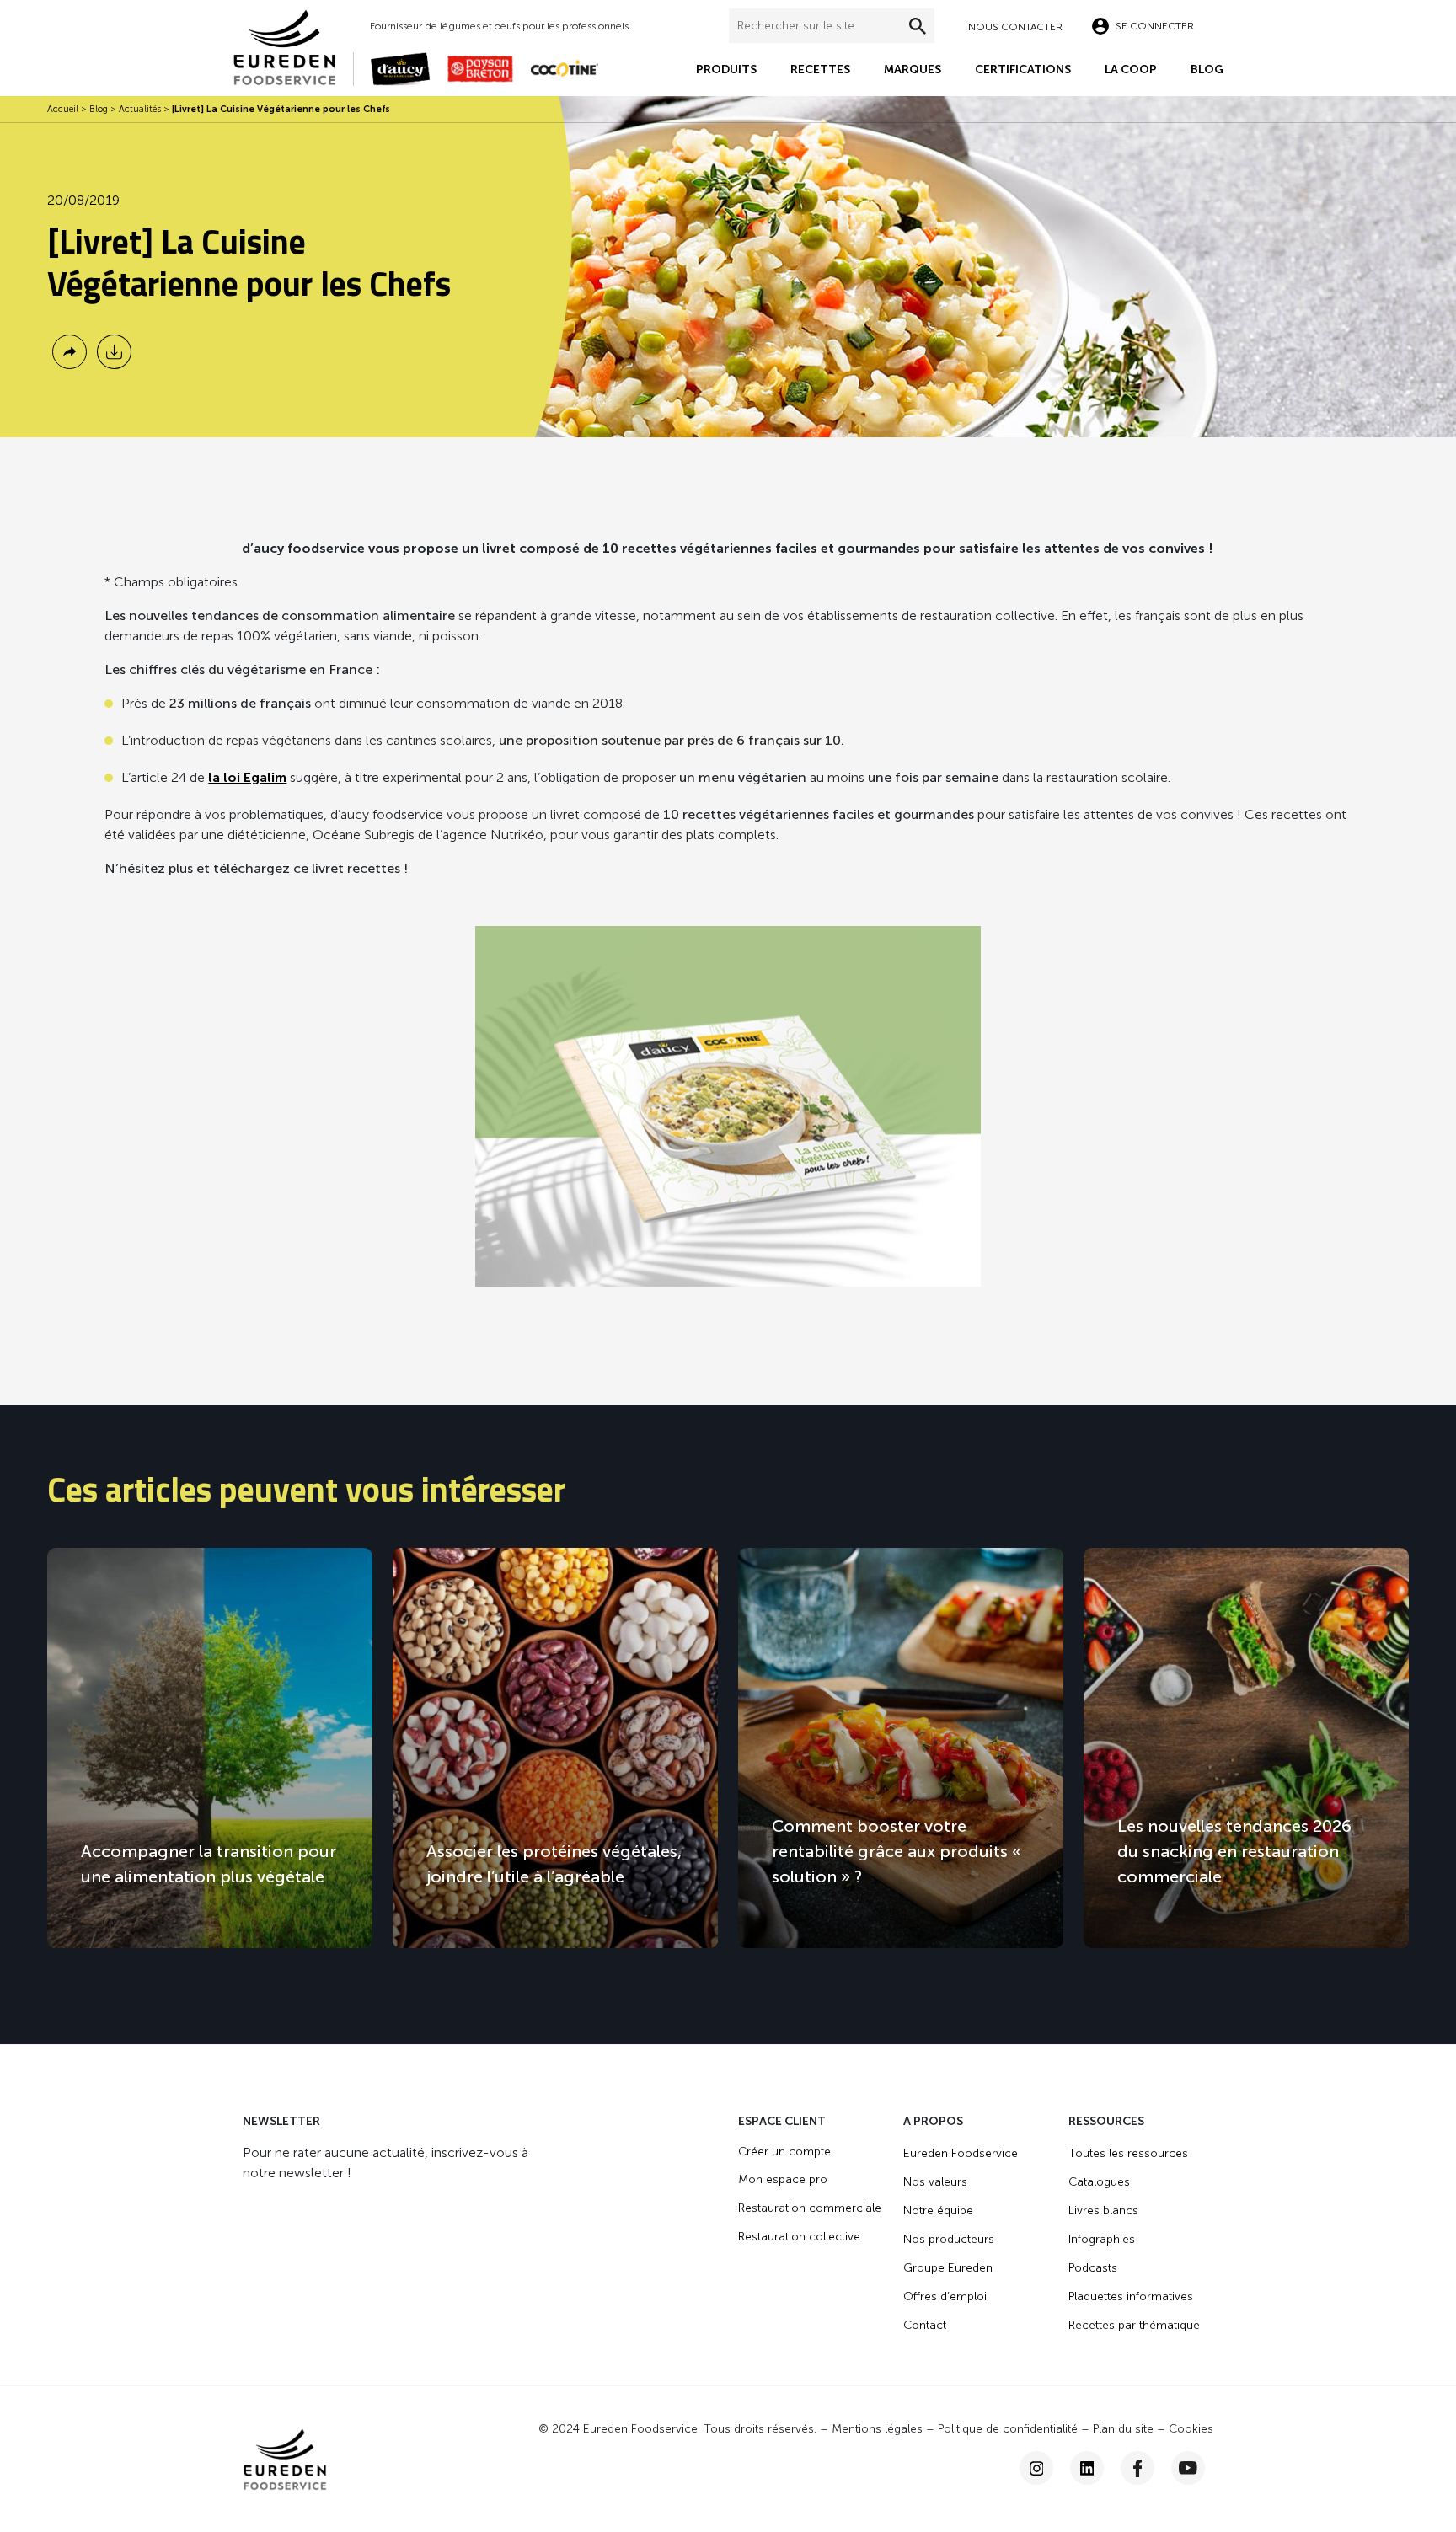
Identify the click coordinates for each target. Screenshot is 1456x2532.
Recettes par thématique (1134, 2325)
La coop (1131, 70)
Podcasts (1093, 2268)
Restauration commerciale (810, 2208)
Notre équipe (938, 2211)
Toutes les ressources (1128, 2153)
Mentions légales (877, 2429)
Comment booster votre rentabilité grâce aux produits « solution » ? (897, 1851)
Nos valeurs (935, 2182)
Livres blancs (1103, 2211)
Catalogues (1099, 2182)
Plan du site (1123, 2429)
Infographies (1102, 2239)
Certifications (1023, 70)
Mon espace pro (783, 2179)
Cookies (1191, 2429)
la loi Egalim (247, 777)
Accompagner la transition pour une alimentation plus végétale (209, 1864)
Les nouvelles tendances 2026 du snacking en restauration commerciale (1234, 1851)
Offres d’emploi (945, 2296)
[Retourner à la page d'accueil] (293, 46)
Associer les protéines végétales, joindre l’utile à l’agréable (554, 1864)
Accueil (63, 109)
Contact (925, 2325)
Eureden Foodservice (961, 2153)
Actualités (140, 109)
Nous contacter (1015, 27)
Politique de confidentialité (1008, 2429)
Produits (726, 70)
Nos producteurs (949, 2239)
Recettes (820, 70)
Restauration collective (799, 2237)
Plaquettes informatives (1131, 2296)
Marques (913, 70)
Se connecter (1155, 26)
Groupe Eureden (948, 2268)
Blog (1207, 70)
